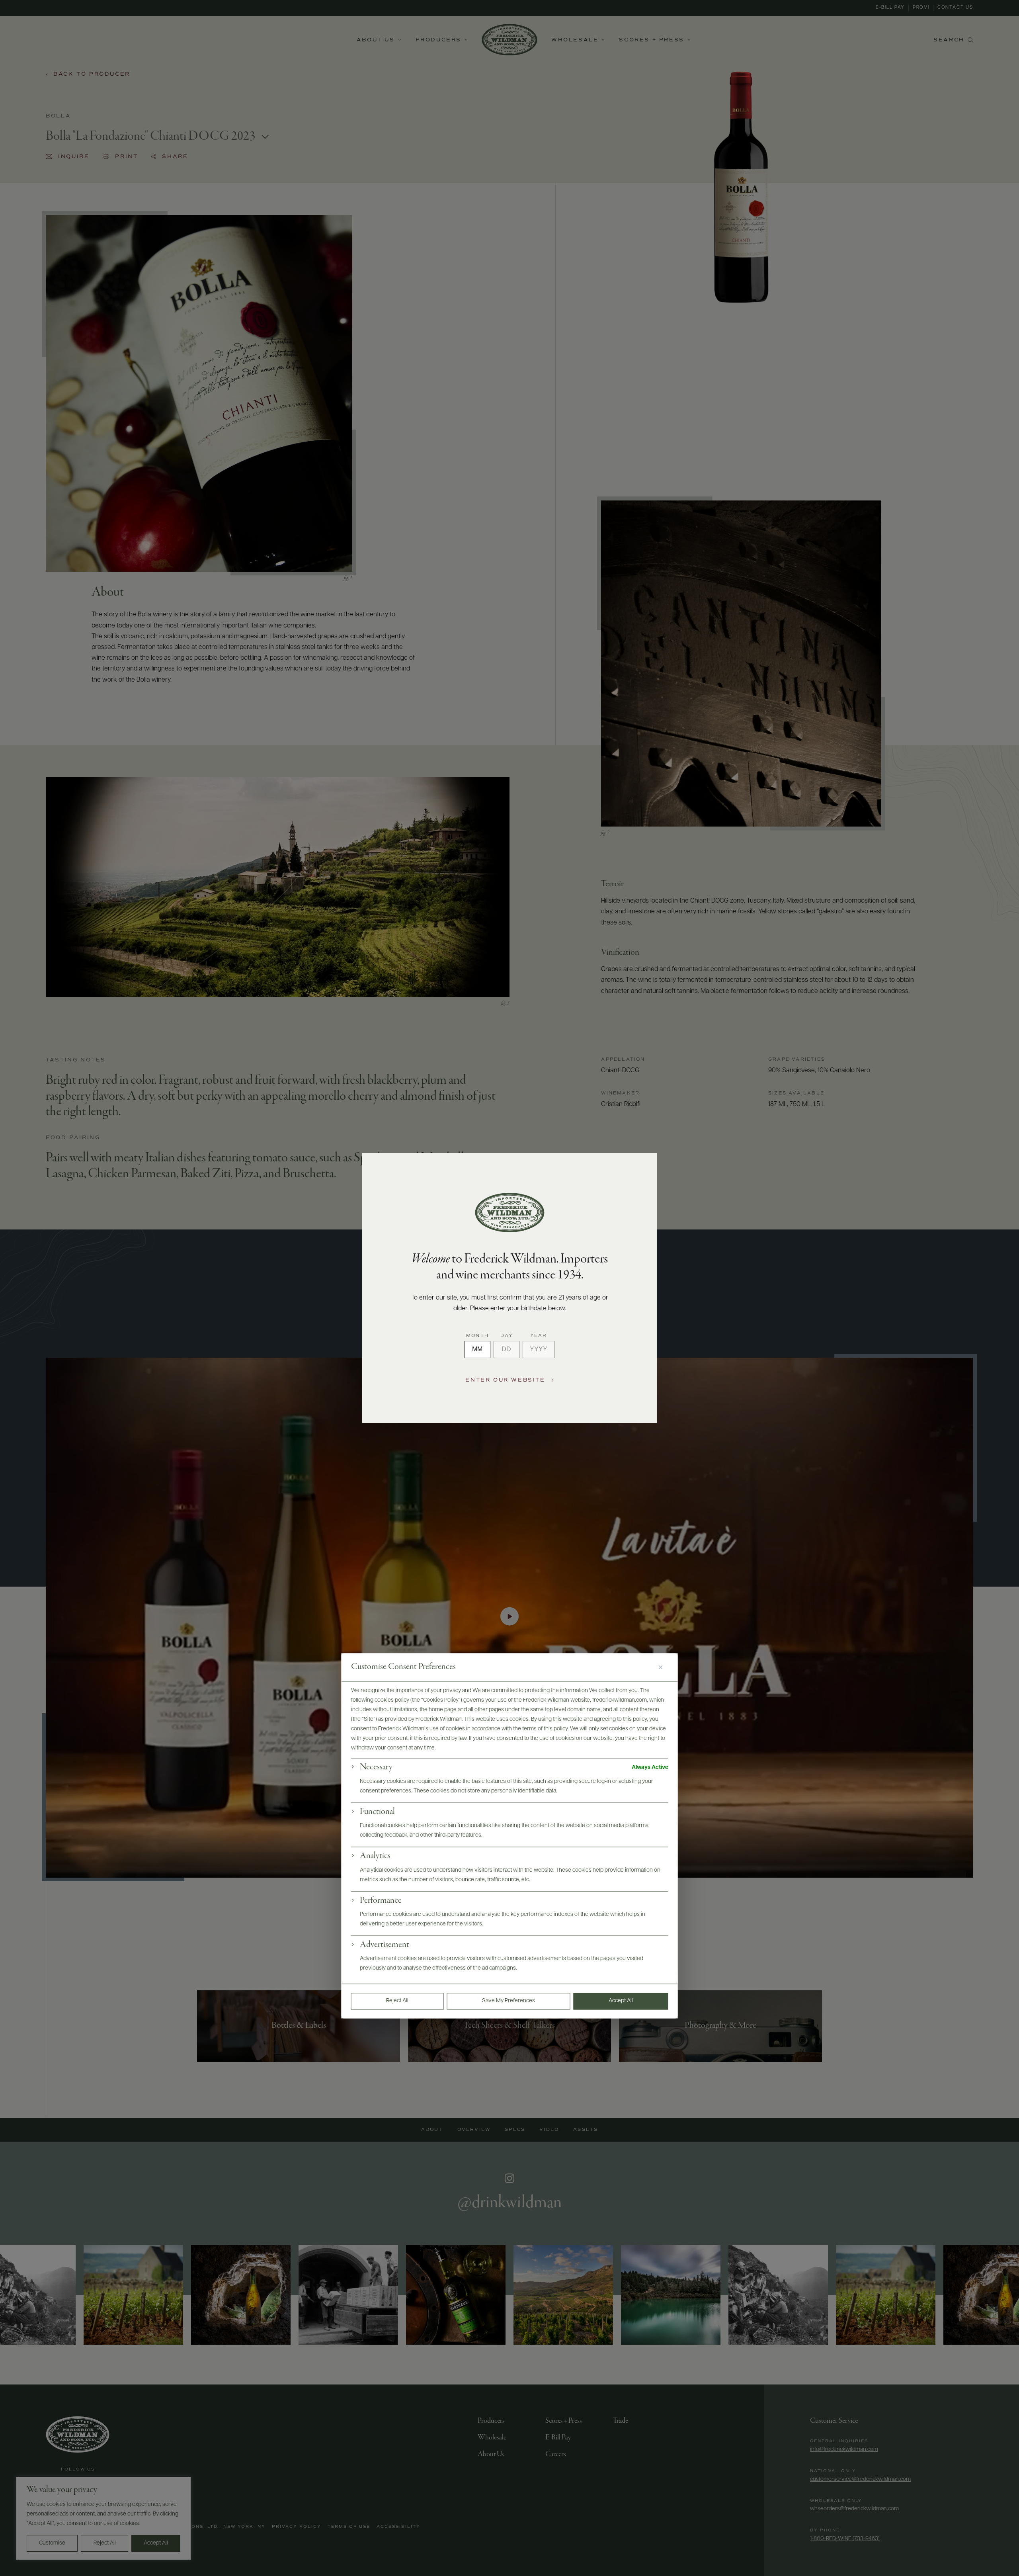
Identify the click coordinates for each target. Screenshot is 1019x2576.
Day (507, 1336)
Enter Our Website (505, 1380)
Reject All (397, 2001)
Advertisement (385, 1945)
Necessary (376, 1768)
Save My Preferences (509, 2001)
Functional (377, 1812)
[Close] (664, 1667)
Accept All (621, 2001)
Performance (381, 1901)
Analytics (375, 1857)
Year (539, 1336)
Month (477, 1336)
